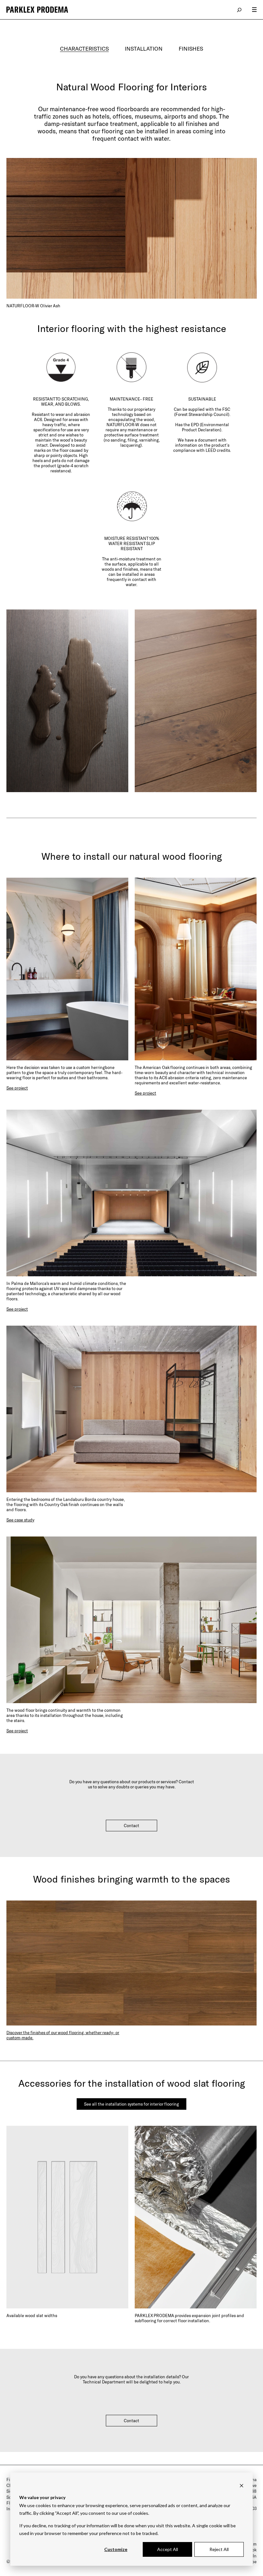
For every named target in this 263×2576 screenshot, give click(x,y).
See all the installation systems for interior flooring (131, 2104)
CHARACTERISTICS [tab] (84, 48)
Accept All (168, 2549)
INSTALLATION (144, 48)
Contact (131, 1826)
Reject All (219, 2549)
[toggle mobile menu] (254, 10)
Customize (116, 2549)
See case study (20, 1520)
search (240, 10)
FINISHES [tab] (191, 48)
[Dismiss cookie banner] (242, 2485)
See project (17, 1088)
